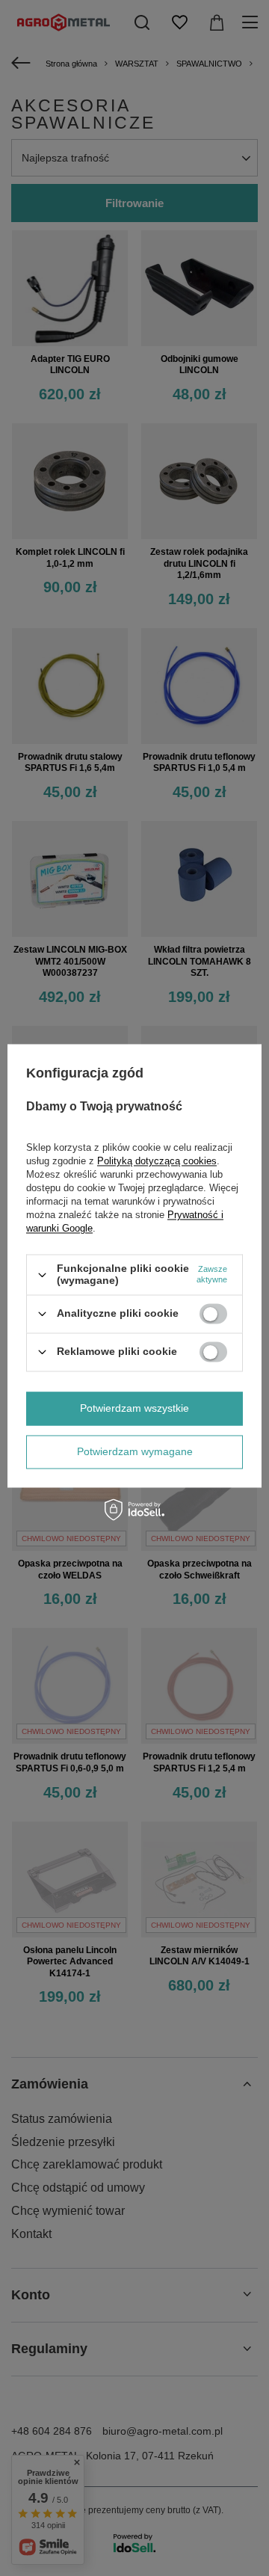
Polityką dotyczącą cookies (157, 1162)
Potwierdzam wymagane (135, 1451)
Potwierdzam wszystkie (134, 1408)
